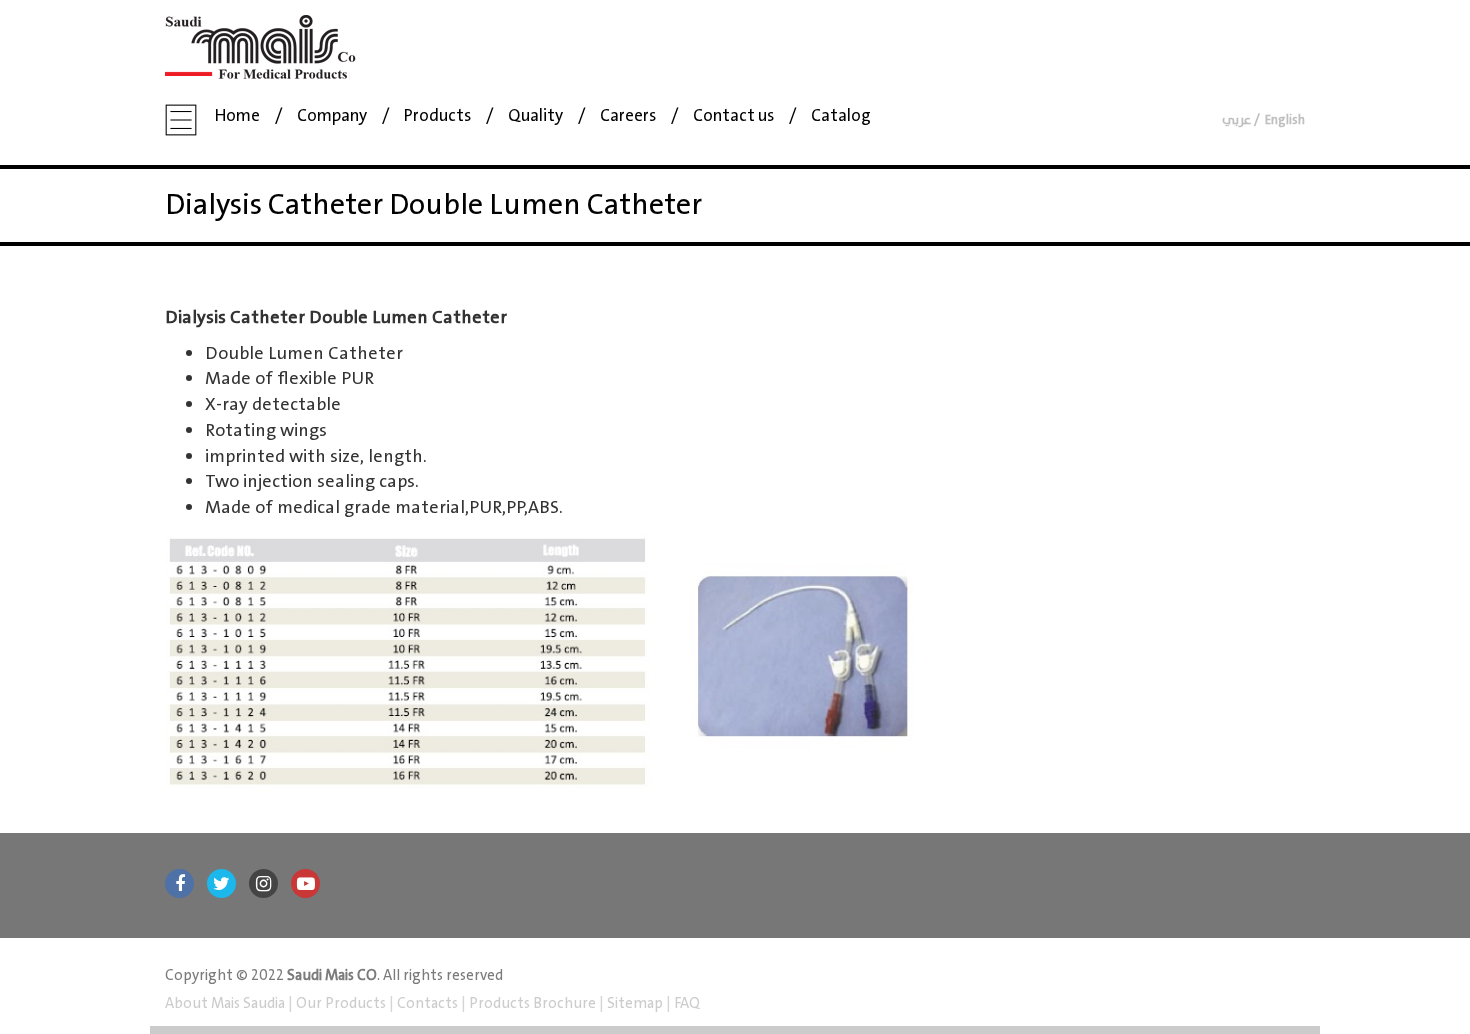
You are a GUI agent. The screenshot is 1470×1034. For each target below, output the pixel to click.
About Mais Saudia (226, 1004)
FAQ (685, 1004)
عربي (1236, 120)
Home (237, 117)
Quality (535, 117)
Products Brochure (531, 1004)
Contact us (733, 117)
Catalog (841, 117)
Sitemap (635, 1004)
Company (332, 117)
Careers (628, 117)
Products (437, 117)
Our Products (341, 1004)
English (1285, 120)
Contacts (427, 1004)
